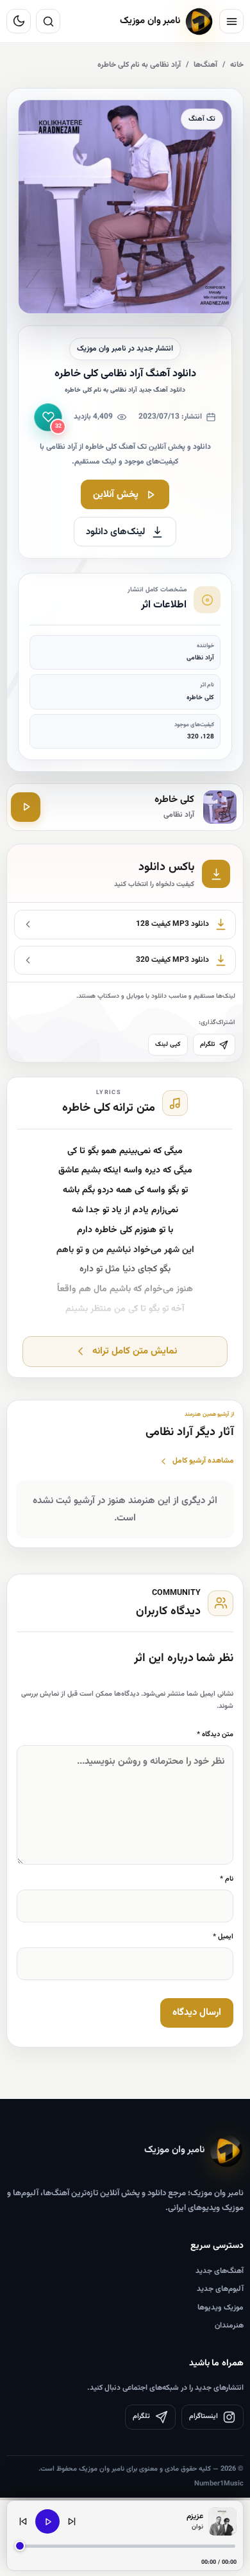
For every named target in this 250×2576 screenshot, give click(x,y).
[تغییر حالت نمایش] (19, 21)
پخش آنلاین (116, 495)
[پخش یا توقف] (47, 2521)
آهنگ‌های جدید (220, 2271)
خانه (237, 65)
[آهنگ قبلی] (23, 2521)
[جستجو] (48, 21)
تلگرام (207, 1044)
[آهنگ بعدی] (72, 2521)
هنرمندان (229, 2326)
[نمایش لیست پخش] (222, 2521)
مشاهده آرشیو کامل (203, 1461)
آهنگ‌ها (205, 65)
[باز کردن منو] (231, 21)
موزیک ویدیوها (221, 2308)
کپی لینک (168, 1044)
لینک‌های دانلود (116, 532)
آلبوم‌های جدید (220, 2289)
